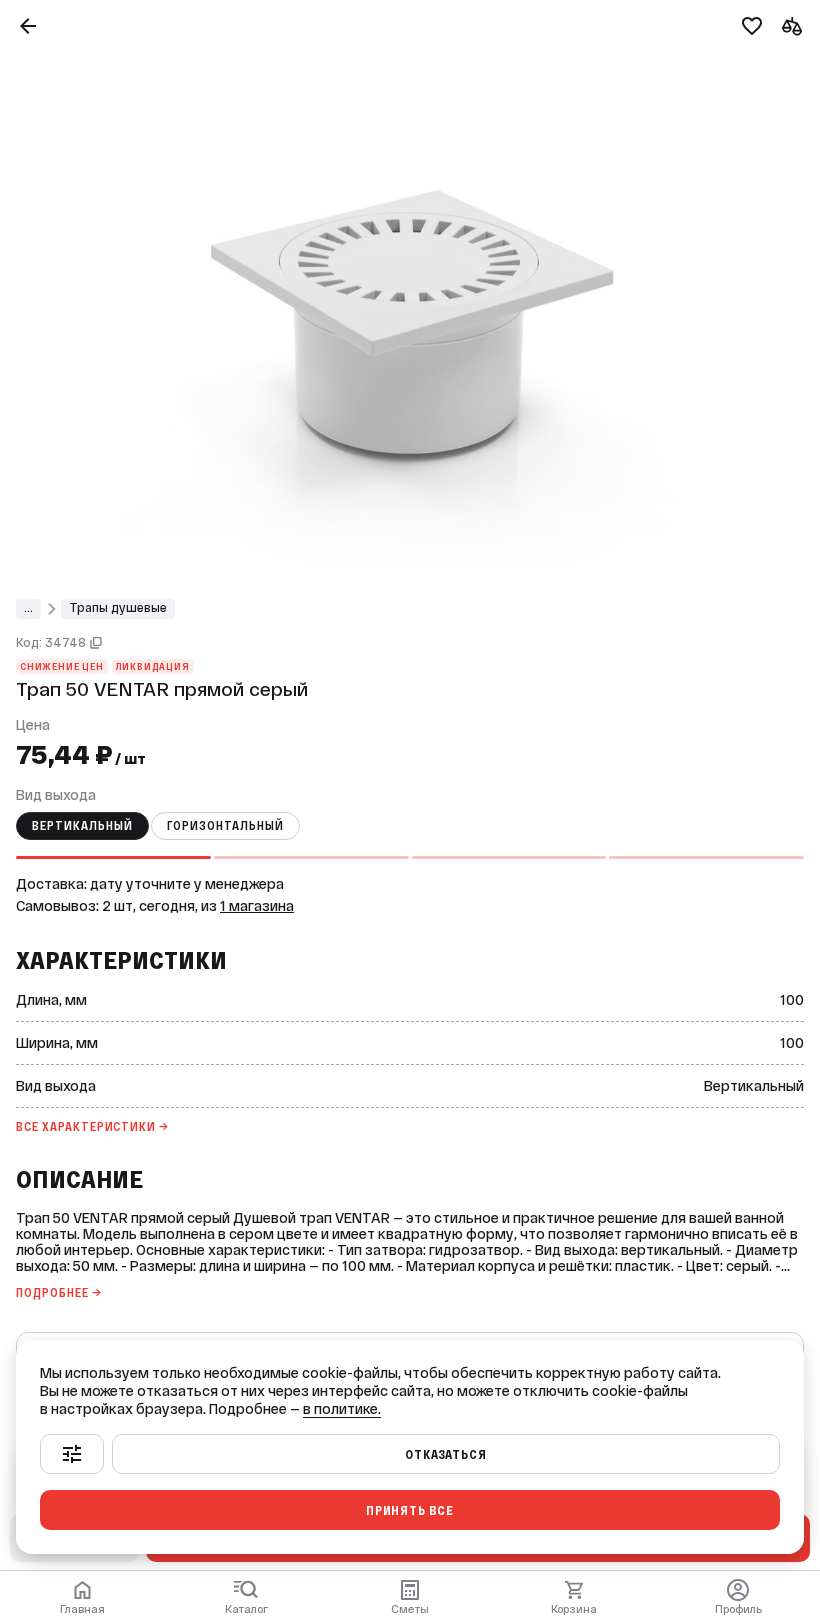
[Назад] (28, 26)
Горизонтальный (225, 826)
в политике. (342, 1409)
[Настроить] (72, 1454)
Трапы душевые (118, 608)
